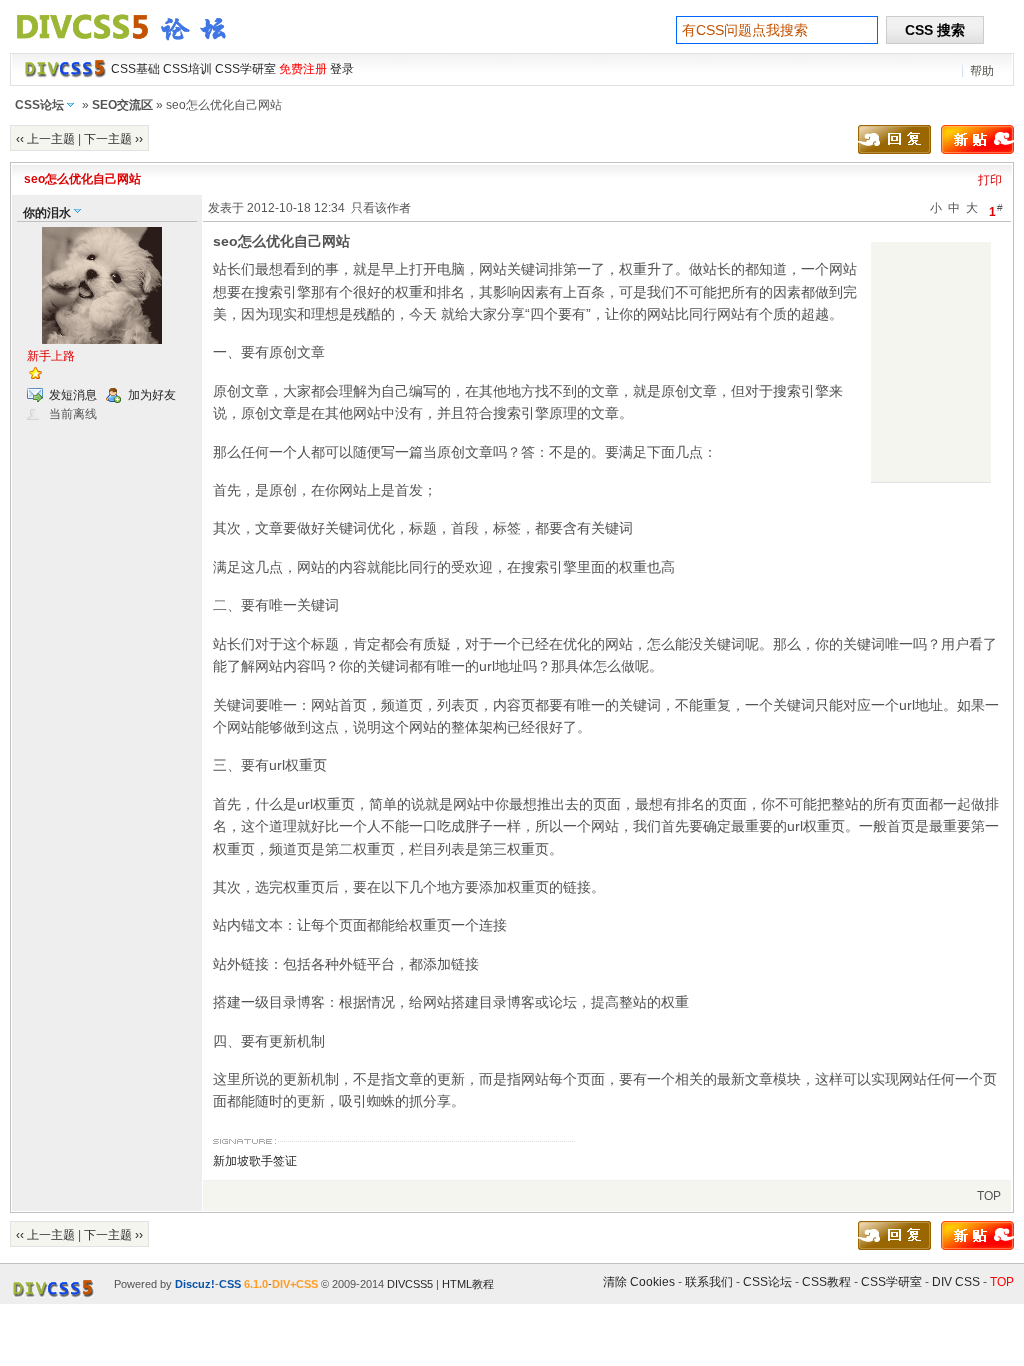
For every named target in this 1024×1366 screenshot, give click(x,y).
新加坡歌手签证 (255, 1161)
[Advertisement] (931, 362)
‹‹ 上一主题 (45, 139)
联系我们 (709, 1282)
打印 (990, 180)
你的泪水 (47, 213)
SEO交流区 (122, 105)
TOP (989, 1196)
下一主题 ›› (113, 139)
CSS (230, 1284)
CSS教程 (826, 1282)
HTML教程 (468, 1284)
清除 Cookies (639, 1282)
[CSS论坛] (133, 44)
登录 (342, 69)
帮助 (982, 71)
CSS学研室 (891, 1282)
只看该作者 (381, 208)
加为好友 (152, 395)
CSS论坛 (39, 105)
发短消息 (73, 395)
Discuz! (195, 1284)
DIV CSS (956, 1282)
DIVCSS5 (410, 1284)
